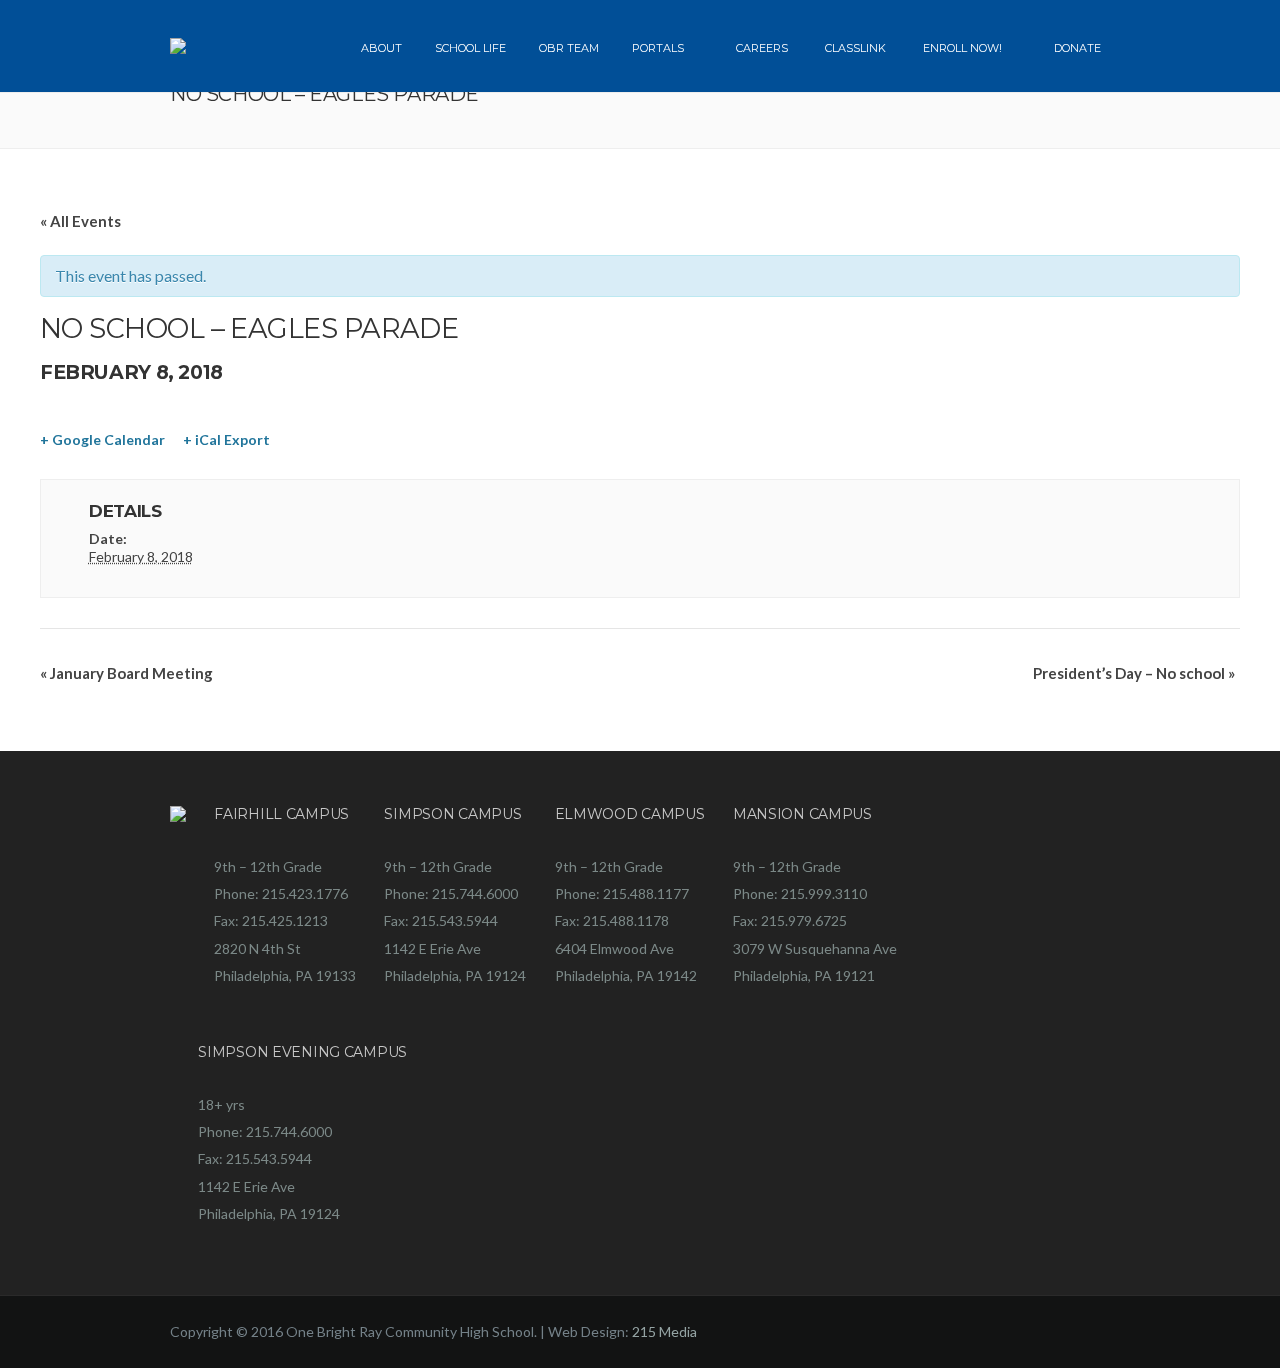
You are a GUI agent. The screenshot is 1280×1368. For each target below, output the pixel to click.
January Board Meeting (126, 673)
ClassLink (855, 48)
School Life (470, 48)
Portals (658, 48)
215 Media (664, 1331)
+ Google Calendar (102, 439)
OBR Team (569, 48)
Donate (1077, 48)
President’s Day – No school (1134, 673)
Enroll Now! (962, 48)
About (381, 48)
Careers (762, 48)
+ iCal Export (226, 439)
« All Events (80, 221)
